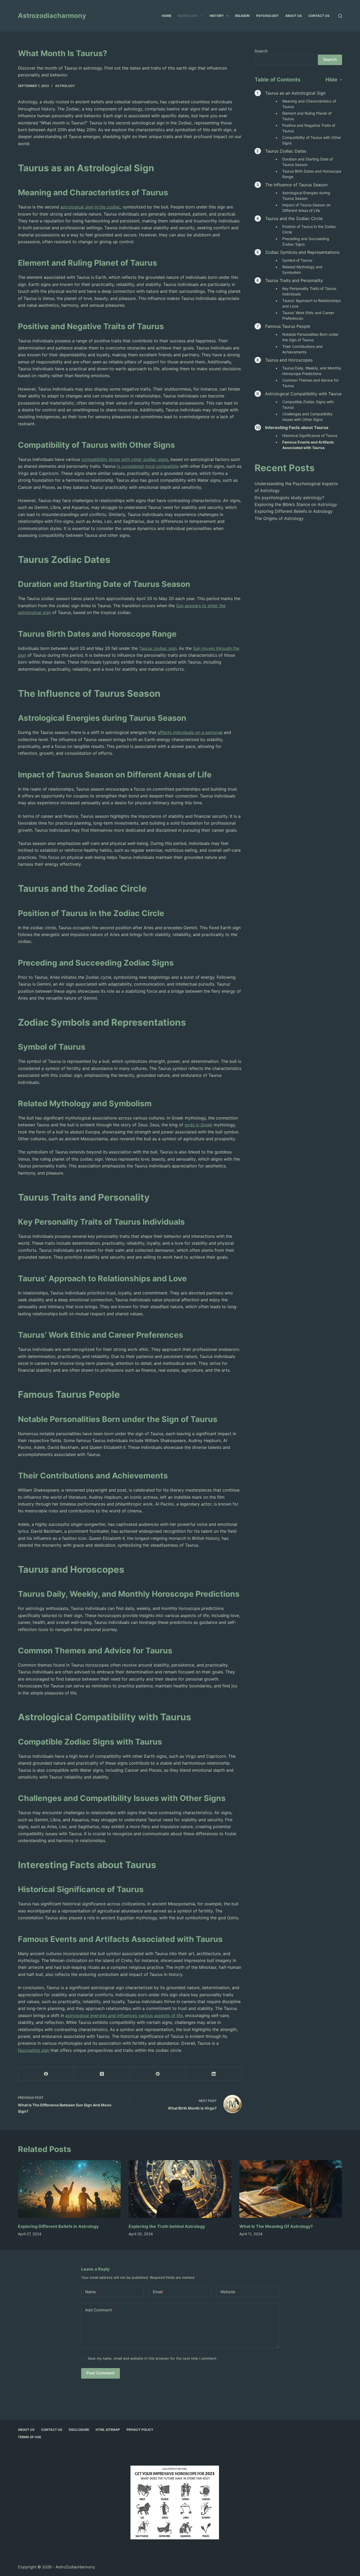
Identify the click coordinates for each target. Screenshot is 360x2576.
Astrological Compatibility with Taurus (303, 394)
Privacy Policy (140, 2430)
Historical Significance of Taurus (310, 435)
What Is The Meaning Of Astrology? (276, 2226)
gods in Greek (198, 1125)
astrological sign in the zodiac (90, 207)
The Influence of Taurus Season (296, 185)
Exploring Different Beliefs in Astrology (294, 511)
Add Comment (100, 2310)
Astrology (188, 16)
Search (261, 51)
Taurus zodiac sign (158, 648)
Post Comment (101, 2373)
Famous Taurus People (288, 326)
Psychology (267, 16)
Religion (242, 16)
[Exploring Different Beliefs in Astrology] (69, 2189)
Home (167, 16)
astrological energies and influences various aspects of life (124, 2015)
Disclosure (79, 2430)
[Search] (340, 16)
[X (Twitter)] (102, 2074)
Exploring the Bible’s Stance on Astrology (296, 504)
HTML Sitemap (108, 2430)
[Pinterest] (158, 2074)
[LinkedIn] (214, 2074)
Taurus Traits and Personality (294, 280)
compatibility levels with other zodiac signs (125, 459)
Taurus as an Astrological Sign (295, 93)
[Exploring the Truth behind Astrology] (180, 2189)
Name (92, 2292)
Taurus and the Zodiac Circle (294, 218)
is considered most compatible (148, 466)
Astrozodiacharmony (52, 16)
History (217, 16)
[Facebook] (46, 2074)
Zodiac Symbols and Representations (302, 252)
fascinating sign (34, 2050)
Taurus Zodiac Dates (286, 151)
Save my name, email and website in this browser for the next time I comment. (153, 2358)
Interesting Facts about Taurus (297, 427)
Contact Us (319, 16)
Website (228, 2292)
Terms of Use (30, 2437)
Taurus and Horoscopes (289, 360)
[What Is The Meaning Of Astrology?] (291, 2189)
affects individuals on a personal (190, 732)
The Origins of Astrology (279, 518)
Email (159, 2292)
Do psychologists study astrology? (289, 498)
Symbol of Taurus (297, 260)
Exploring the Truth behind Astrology (167, 2226)
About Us (293, 16)
